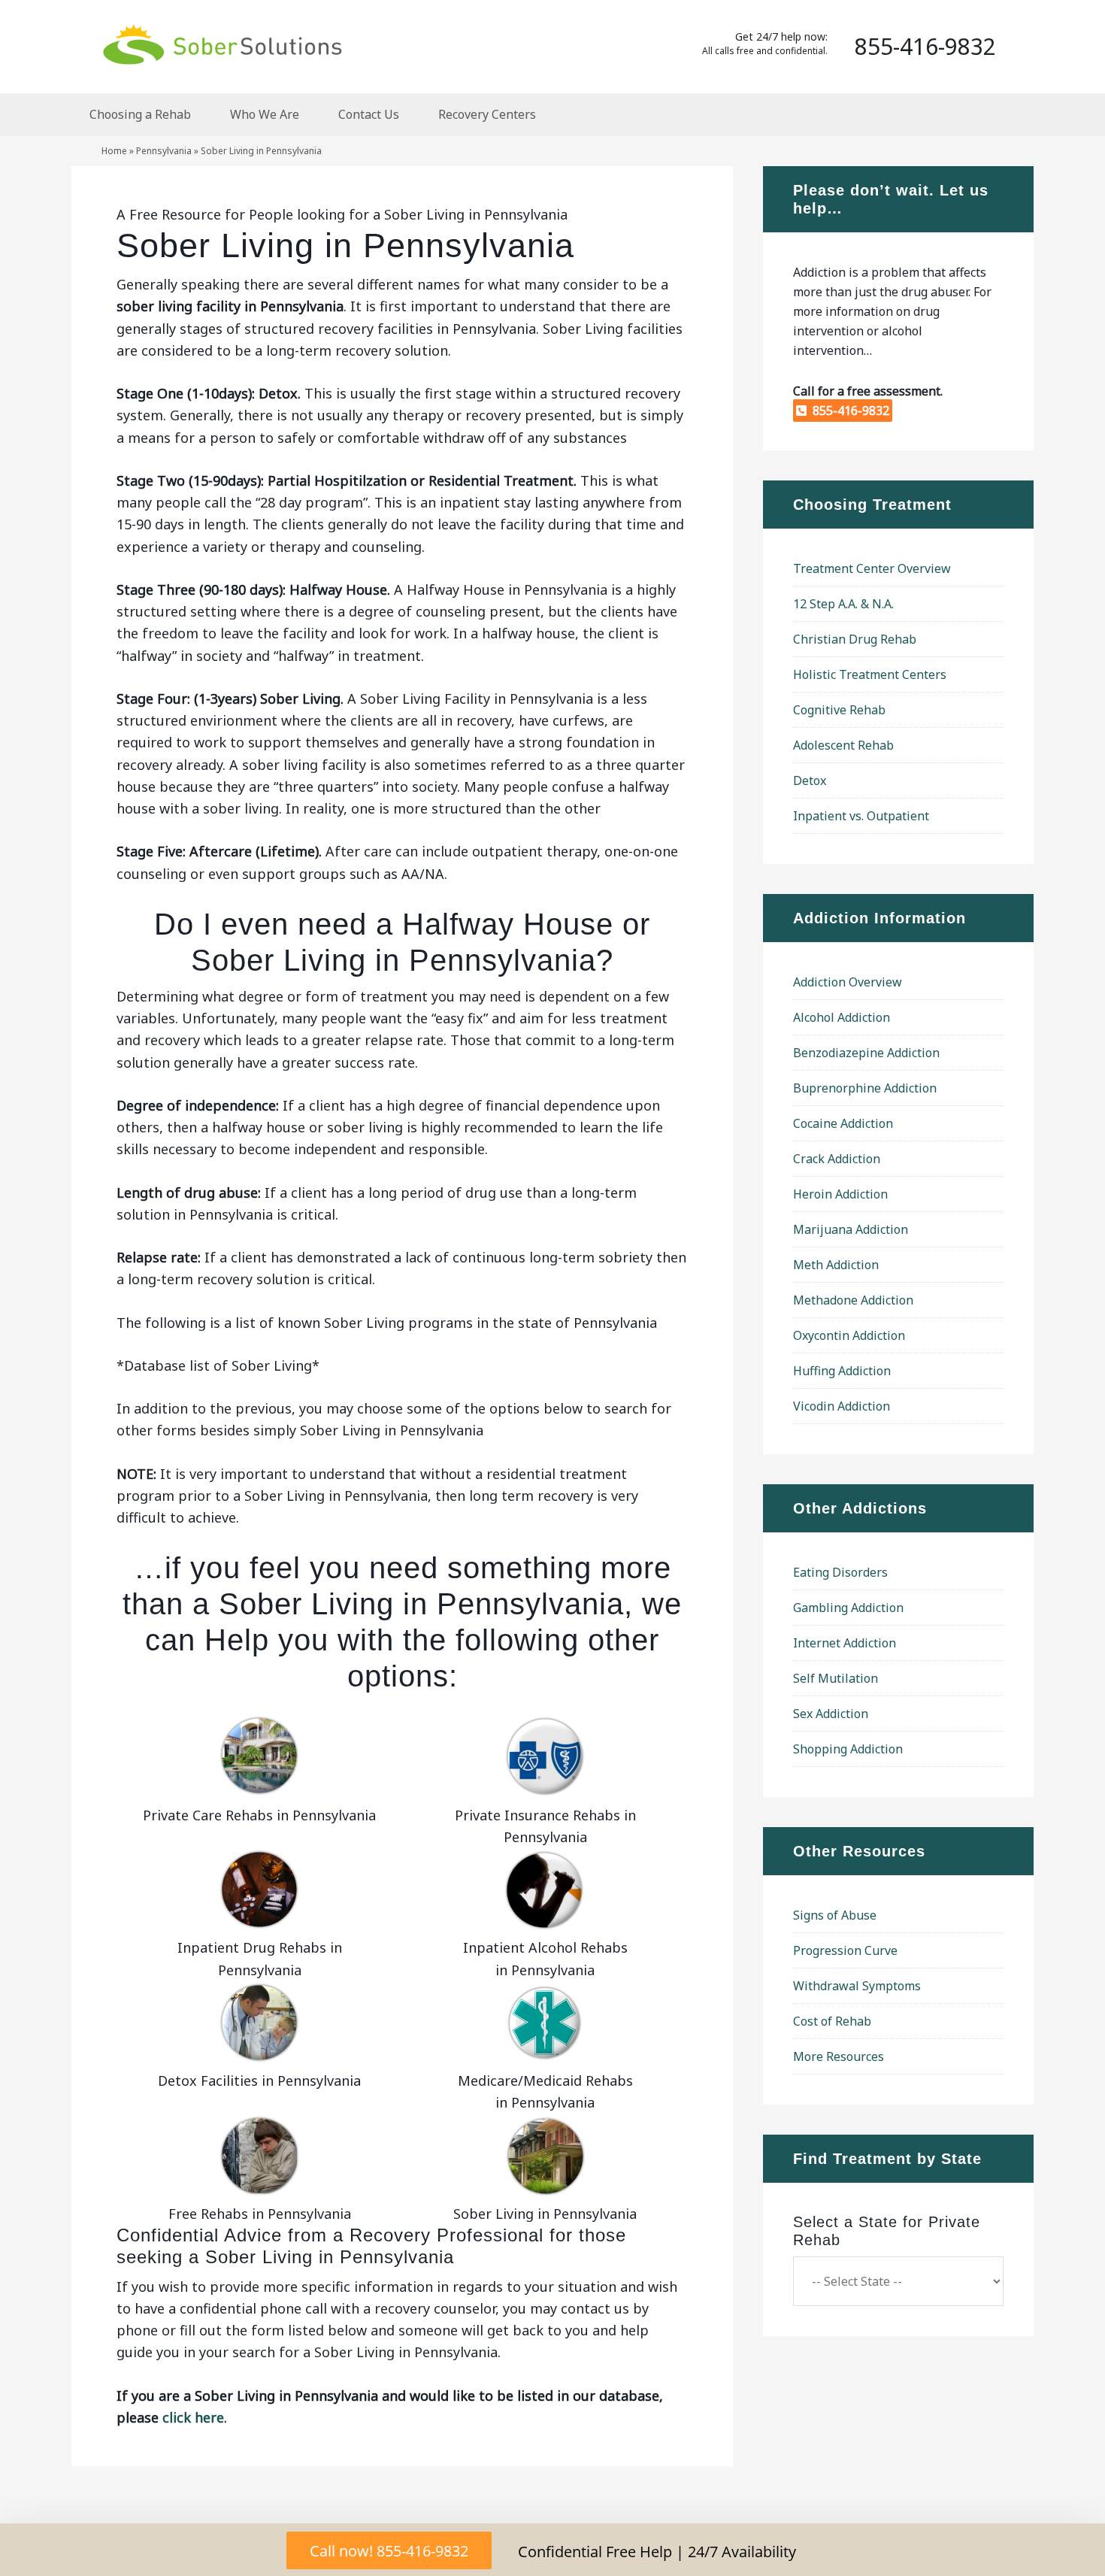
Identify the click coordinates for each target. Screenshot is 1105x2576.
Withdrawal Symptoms (857, 1986)
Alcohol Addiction (842, 1017)
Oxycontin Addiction (849, 1335)
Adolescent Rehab (843, 745)
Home (114, 151)
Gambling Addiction (848, 1608)
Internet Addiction (845, 1643)
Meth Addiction (836, 1265)
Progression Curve (845, 1950)
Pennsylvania (164, 151)
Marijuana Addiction (851, 1229)
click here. (195, 2417)
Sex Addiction (831, 1714)
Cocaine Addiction (843, 1123)
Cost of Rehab (832, 2021)
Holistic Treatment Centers (870, 674)
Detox (810, 780)
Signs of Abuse (835, 1915)
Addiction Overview (848, 982)
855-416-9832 (848, 411)
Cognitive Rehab (839, 710)
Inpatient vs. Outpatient (861, 816)
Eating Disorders (840, 1572)
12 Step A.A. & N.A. (843, 604)
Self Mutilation (836, 1678)
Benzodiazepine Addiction (866, 1053)
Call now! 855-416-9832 (389, 2551)
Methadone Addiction (853, 1300)
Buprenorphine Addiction (865, 1088)
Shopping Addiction (848, 1749)
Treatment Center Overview (872, 568)
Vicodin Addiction (842, 1406)
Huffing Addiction (842, 1371)
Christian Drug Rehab (855, 639)
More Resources (839, 2056)
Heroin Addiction (840, 1194)
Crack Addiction (837, 1159)
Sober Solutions (222, 44)
